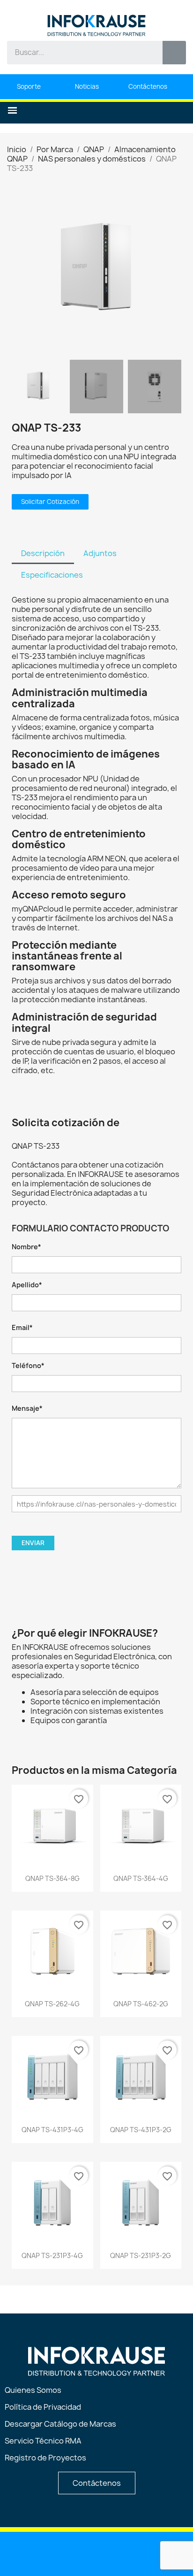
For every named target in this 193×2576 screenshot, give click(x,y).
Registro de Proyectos (45, 2458)
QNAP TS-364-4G (141, 1878)
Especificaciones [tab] (52, 575)
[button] (12, 111)
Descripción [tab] (43, 553)
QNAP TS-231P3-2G (141, 2255)
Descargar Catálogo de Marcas (60, 2424)
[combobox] (78, 53)
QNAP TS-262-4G (52, 2004)
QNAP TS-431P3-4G (52, 2130)
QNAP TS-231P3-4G (52, 2255)
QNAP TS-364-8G (52, 1878)
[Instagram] (121, 2553)
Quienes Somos (33, 2390)
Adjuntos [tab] (100, 553)
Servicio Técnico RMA (43, 2441)
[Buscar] (174, 53)
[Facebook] (97, 2553)
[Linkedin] (49, 2553)
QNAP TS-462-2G (141, 2004)
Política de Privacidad (43, 2407)
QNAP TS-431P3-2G (141, 2130)
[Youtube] (73, 2553)
